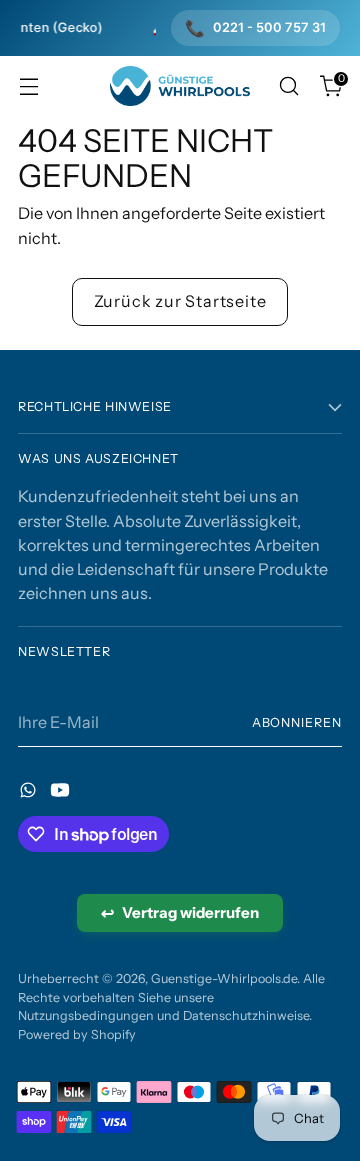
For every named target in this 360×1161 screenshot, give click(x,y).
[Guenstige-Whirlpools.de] (180, 86)
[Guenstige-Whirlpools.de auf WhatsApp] (30, 793)
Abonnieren (297, 722)
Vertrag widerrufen (180, 913)
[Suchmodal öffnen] (288, 86)
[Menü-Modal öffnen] (28, 86)
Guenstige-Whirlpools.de (224, 978)
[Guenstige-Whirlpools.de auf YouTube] (62, 793)
